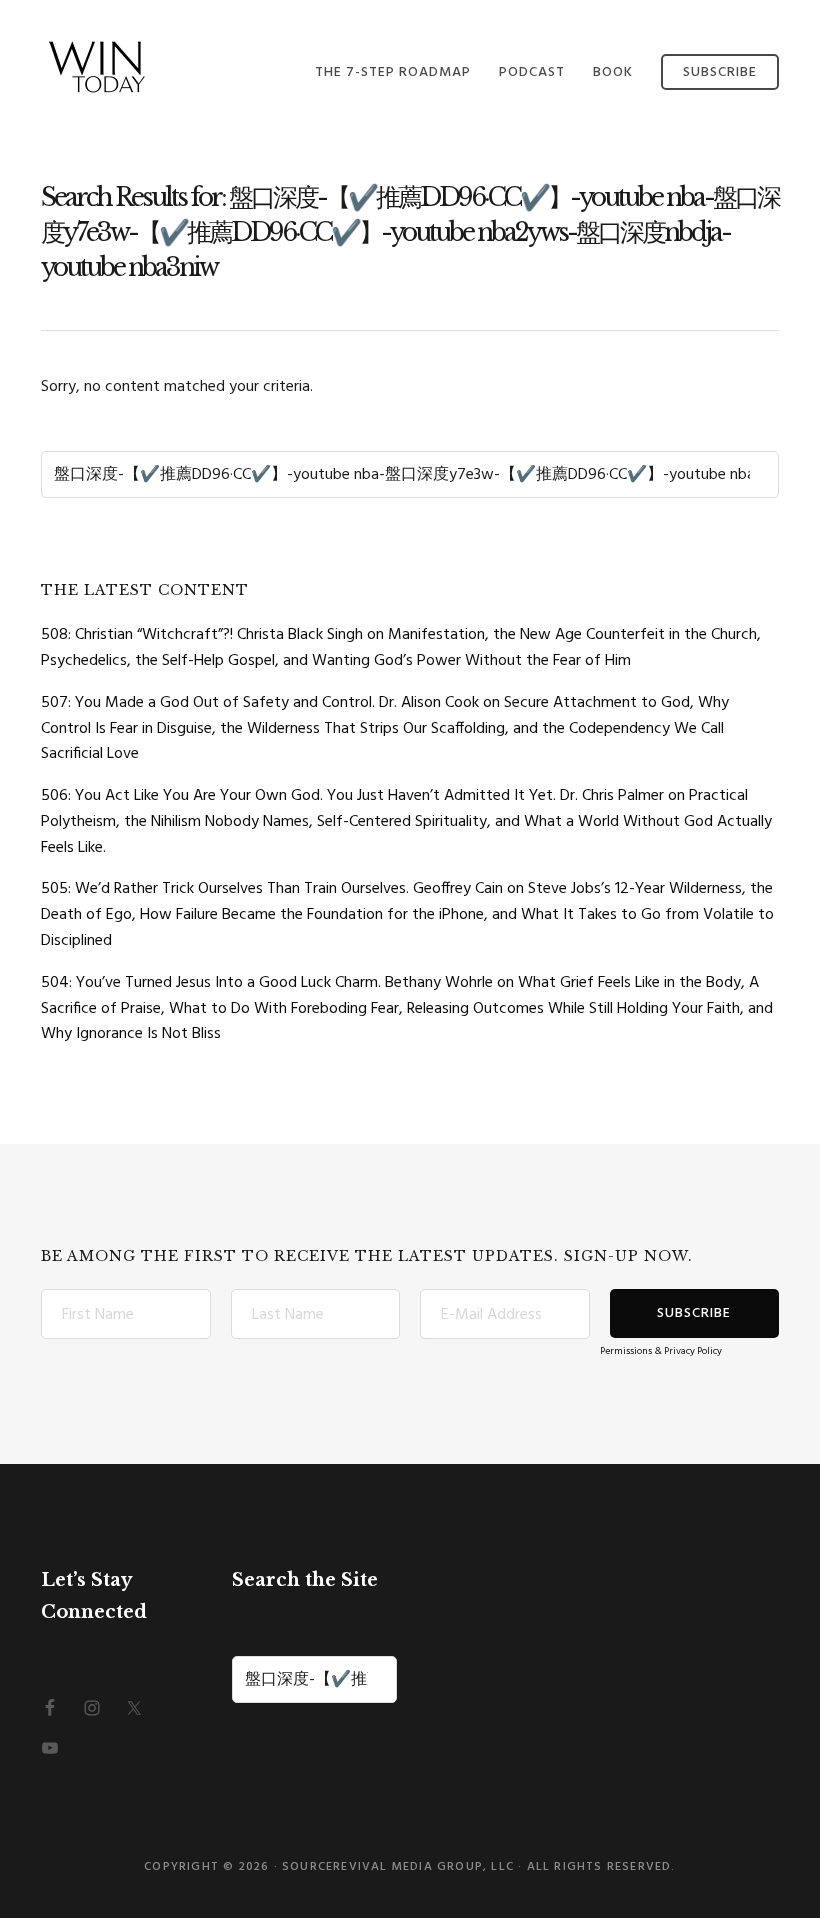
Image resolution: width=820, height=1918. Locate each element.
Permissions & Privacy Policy (661, 1351)
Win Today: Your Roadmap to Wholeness (141, 67)
